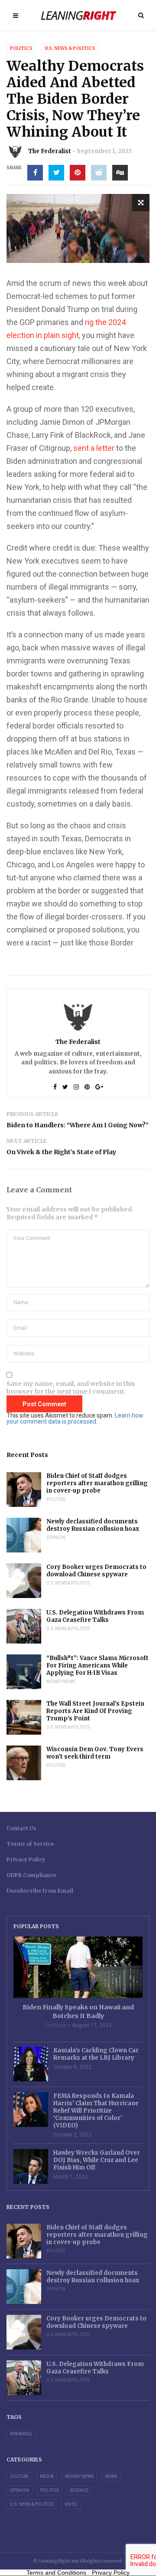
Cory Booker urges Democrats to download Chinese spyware (96, 1571)
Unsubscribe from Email (40, 1891)
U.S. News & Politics (70, 48)
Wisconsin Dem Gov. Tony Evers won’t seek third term (95, 1753)
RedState (56, 2025)
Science (79, 2490)
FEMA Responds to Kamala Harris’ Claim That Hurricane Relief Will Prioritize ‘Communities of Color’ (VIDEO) (96, 2111)
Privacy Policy (26, 1859)
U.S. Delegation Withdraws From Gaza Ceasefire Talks (95, 1616)
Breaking (21, 2434)
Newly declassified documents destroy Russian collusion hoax (93, 1525)
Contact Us (21, 1828)
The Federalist (50, 151)
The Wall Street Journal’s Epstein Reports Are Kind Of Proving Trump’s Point (95, 1711)
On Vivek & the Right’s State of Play (61, 1152)
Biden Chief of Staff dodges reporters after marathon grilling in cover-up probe (97, 1483)
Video (71, 2504)
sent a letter (94, 448)
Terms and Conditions (56, 2573)
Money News (61, 1682)
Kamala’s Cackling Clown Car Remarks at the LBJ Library (96, 2054)
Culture (19, 2476)
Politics (21, 48)
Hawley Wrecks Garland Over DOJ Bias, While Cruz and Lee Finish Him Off (97, 2160)
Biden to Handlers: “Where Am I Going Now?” (78, 1125)
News (111, 2476)
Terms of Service (30, 1844)
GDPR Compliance (31, 1875)
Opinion (56, 1537)
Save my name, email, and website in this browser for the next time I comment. (71, 1388)
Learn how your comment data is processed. (75, 1418)
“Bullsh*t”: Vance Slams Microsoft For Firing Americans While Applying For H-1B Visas (97, 1665)
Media (47, 2476)
